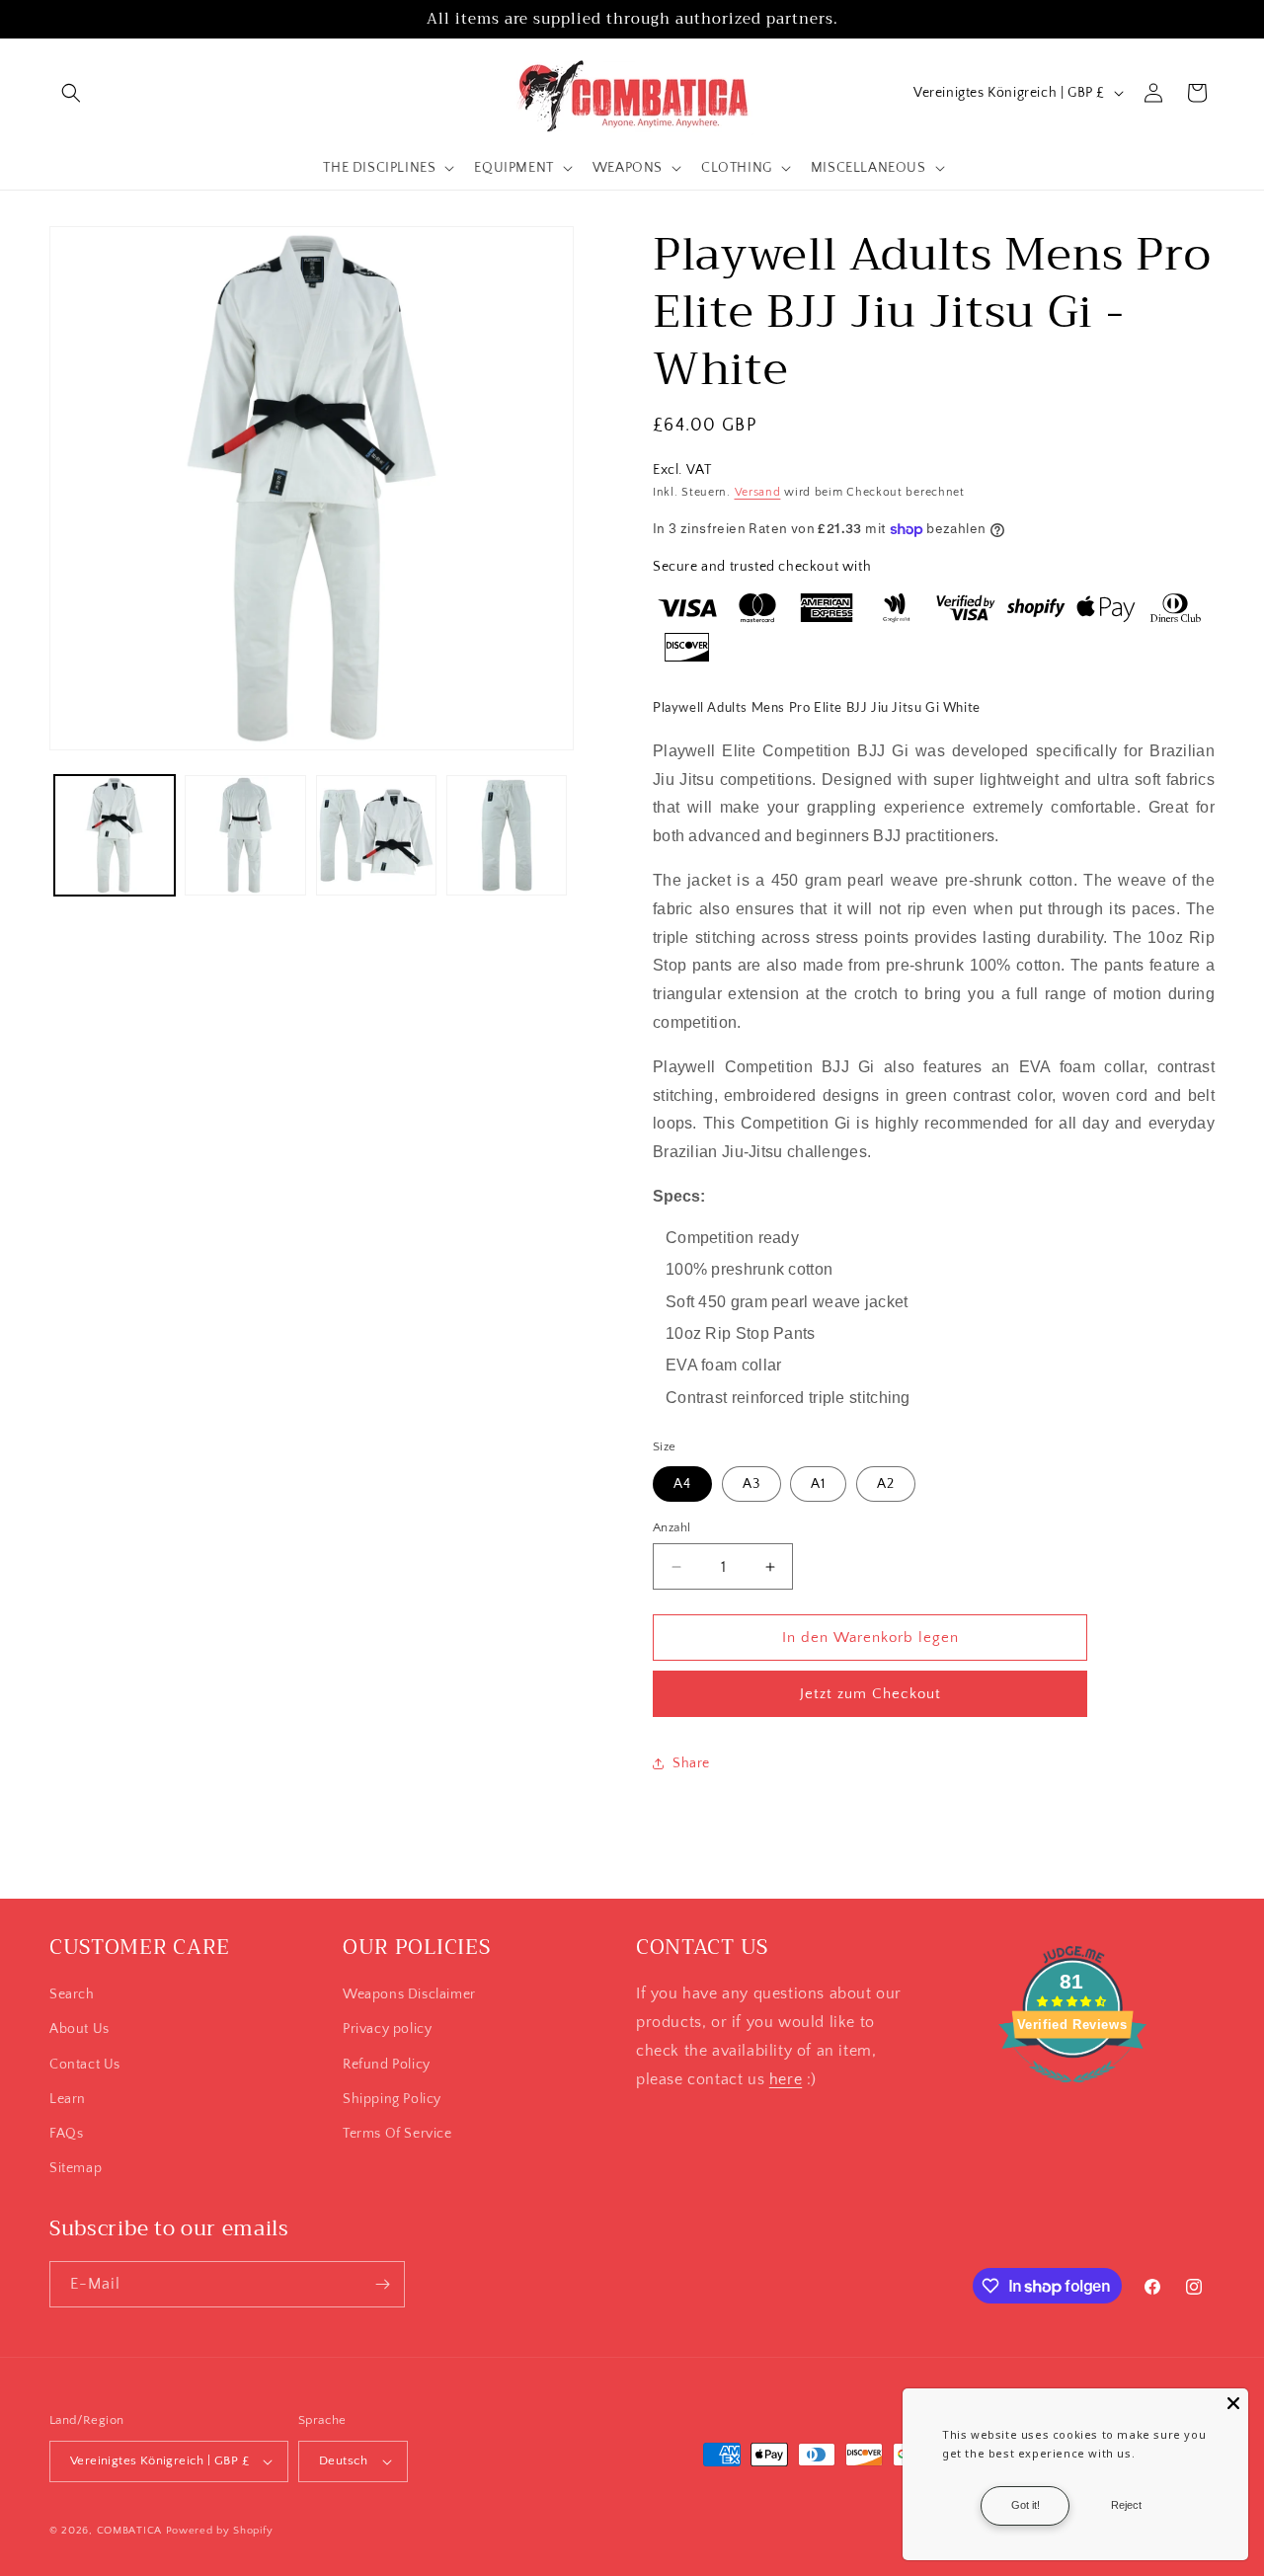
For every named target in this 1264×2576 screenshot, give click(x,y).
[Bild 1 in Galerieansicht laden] (115, 835)
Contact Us (85, 2065)
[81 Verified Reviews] (1072, 2093)
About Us (79, 2029)
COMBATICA (129, 2531)
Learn (68, 2099)
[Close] (1233, 2403)
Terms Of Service (397, 2134)
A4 (682, 1484)
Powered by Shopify (220, 2531)
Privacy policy (387, 2029)
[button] (71, 93)
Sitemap (76, 2168)
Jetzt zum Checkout (870, 1694)
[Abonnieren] (382, 2284)
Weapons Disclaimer (409, 1994)
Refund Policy (387, 2065)
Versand (758, 492)
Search (72, 1994)
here (786, 2079)
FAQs (66, 2134)
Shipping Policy (392, 2099)
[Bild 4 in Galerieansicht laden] (507, 835)
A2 (886, 1484)
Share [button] (691, 1763)
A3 (751, 1484)
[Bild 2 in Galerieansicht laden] (245, 835)
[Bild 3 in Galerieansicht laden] (376, 835)
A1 (818, 1484)
